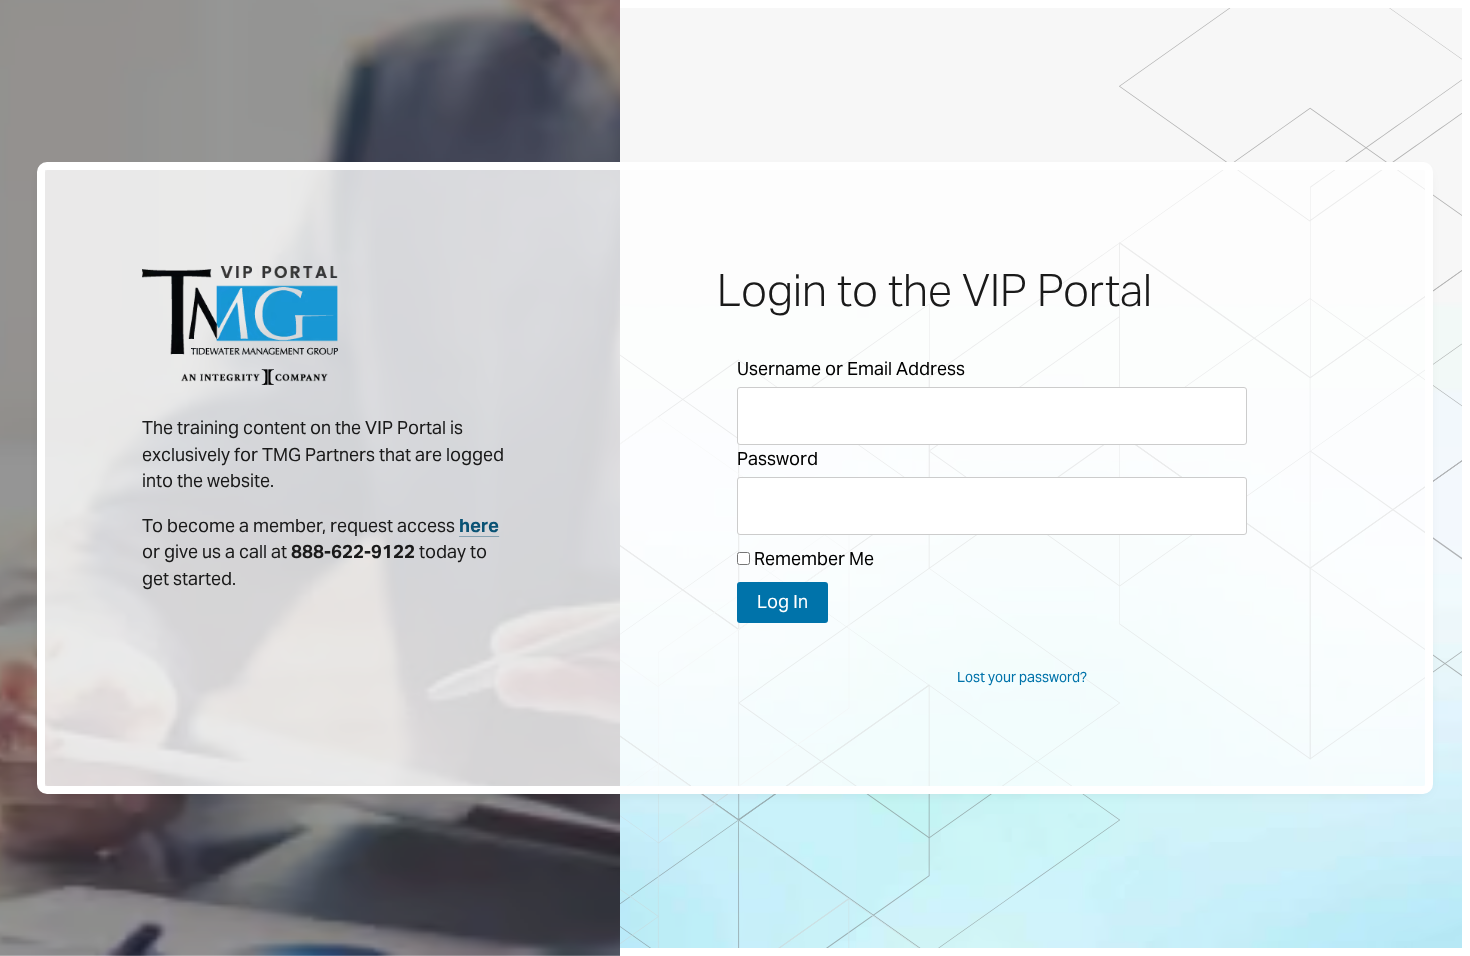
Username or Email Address (851, 368)
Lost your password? (1022, 677)
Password (777, 458)
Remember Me (812, 558)
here (479, 525)
